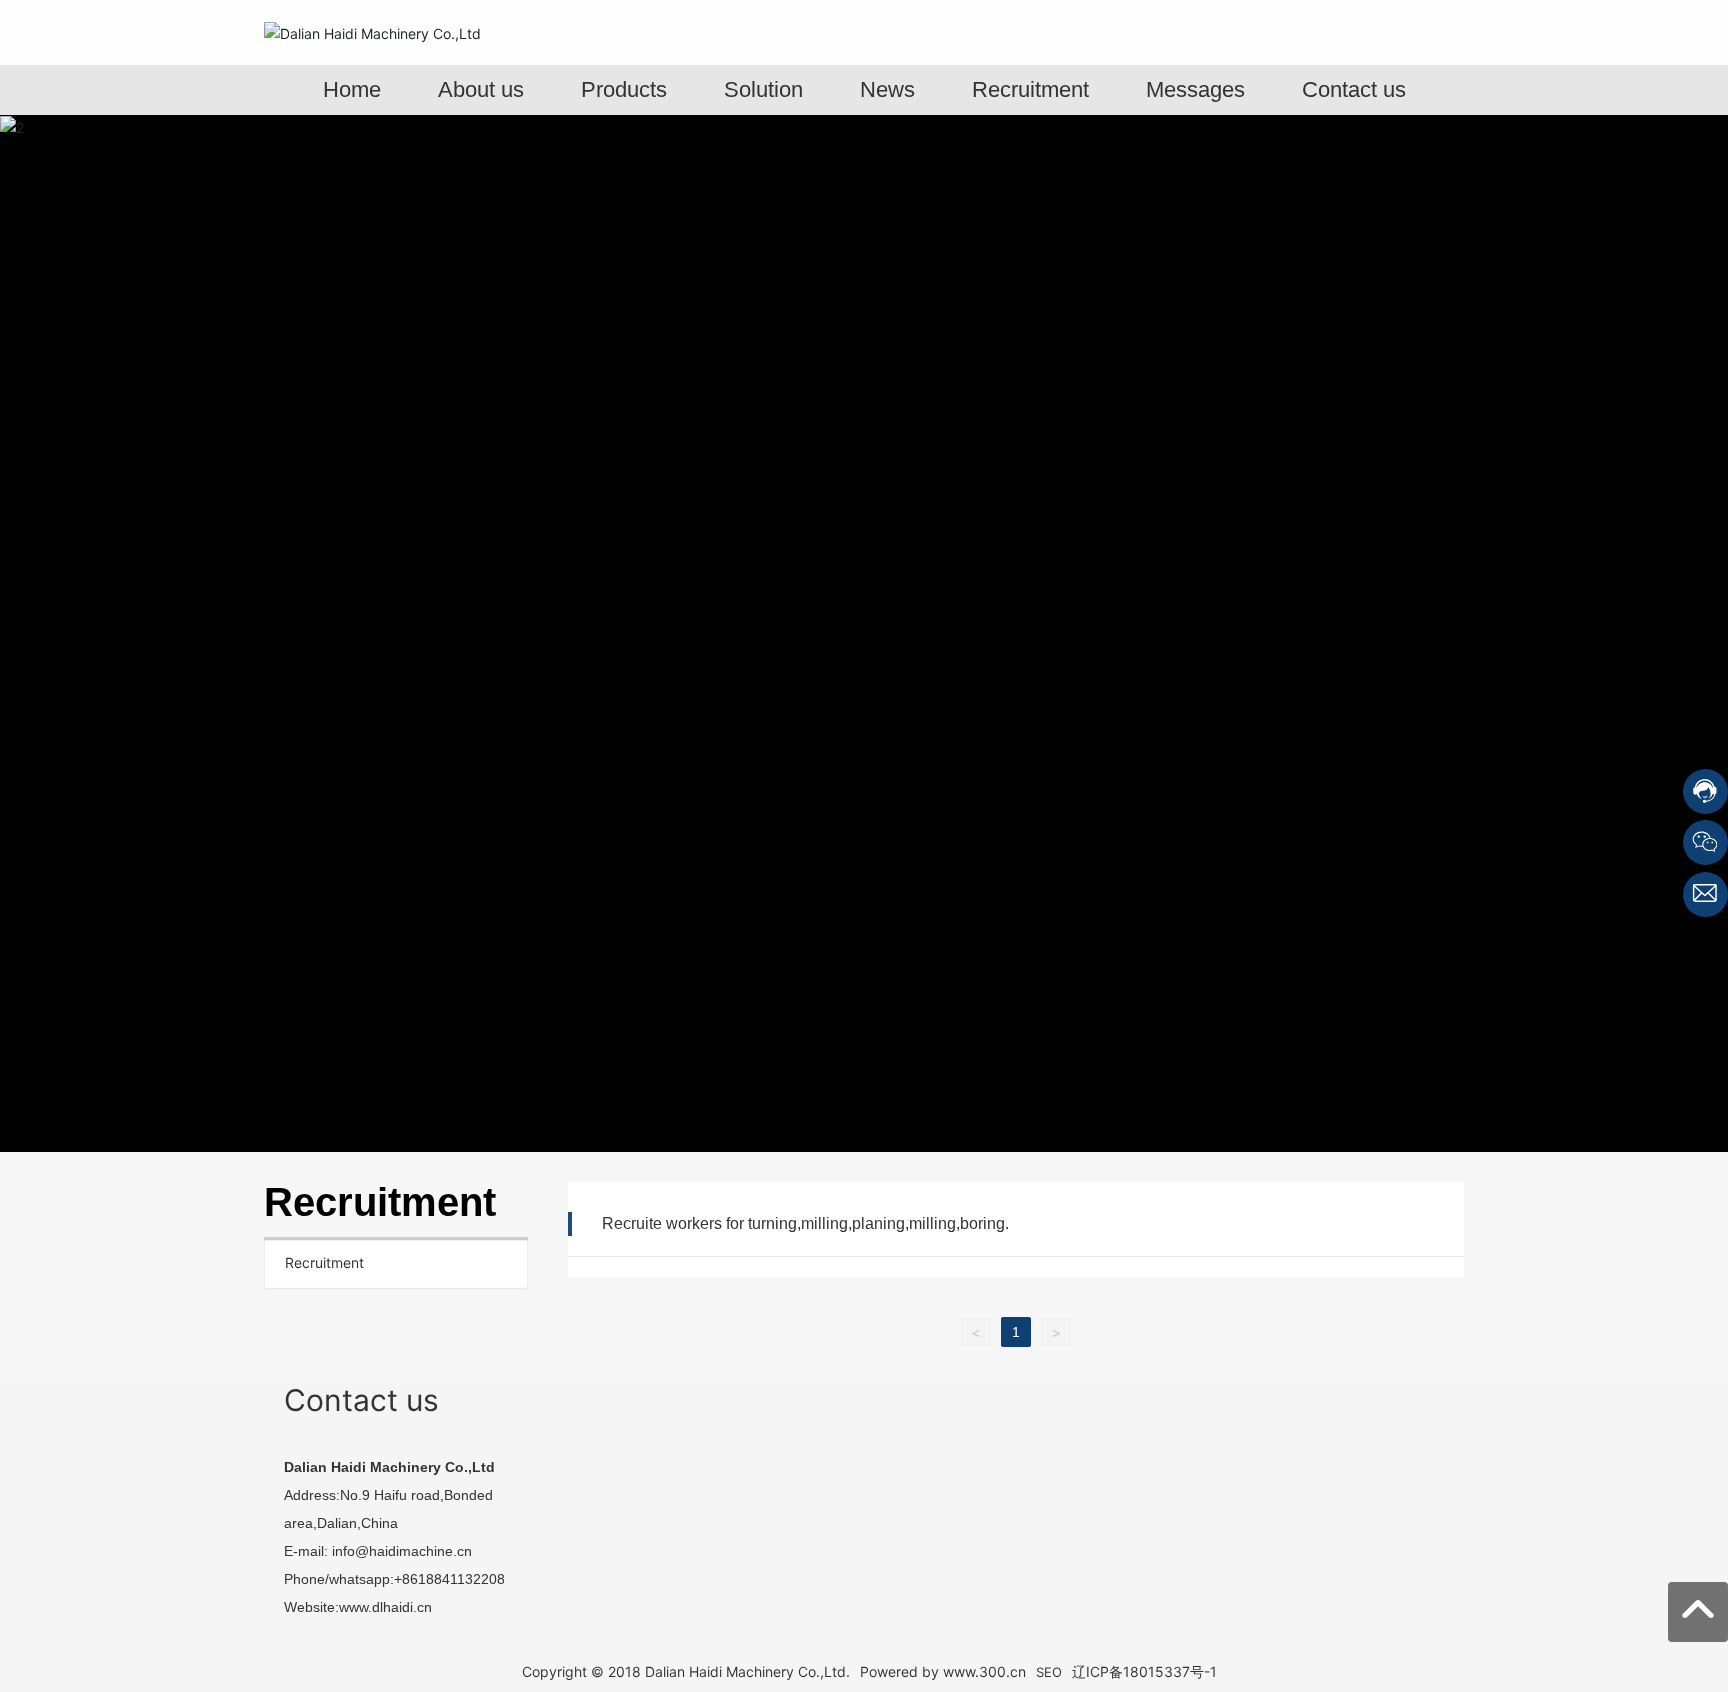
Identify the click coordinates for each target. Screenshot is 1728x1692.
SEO (1049, 1672)
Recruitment (324, 1262)
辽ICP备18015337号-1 (1144, 1671)
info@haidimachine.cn (402, 1551)
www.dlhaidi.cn (385, 1607)
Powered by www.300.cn (943, 1671)
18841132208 (463, 1579)
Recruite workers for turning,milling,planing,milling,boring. (805, 1223)
